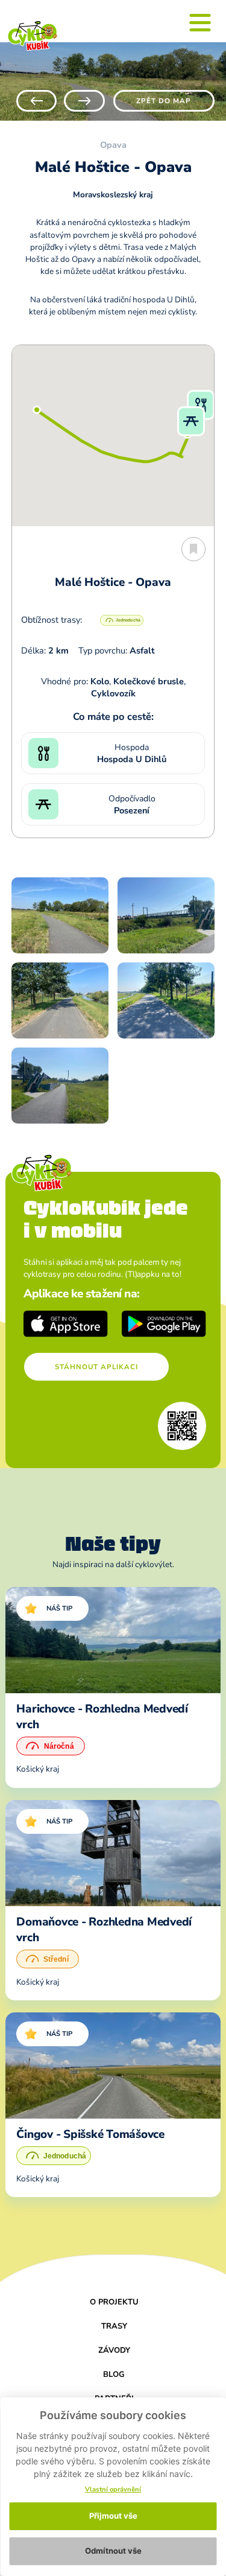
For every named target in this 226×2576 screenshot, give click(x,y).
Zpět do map (164, 101)
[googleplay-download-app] (164, 1324)
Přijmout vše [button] (113, 2516)
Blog (114, 2374)
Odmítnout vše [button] (113, 2551)
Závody (114, 2350)
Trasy (114, 2326)
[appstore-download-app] (66, 1324)
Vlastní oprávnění (113, 2489)
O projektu (114, 2302)
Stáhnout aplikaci (96, 1367)
